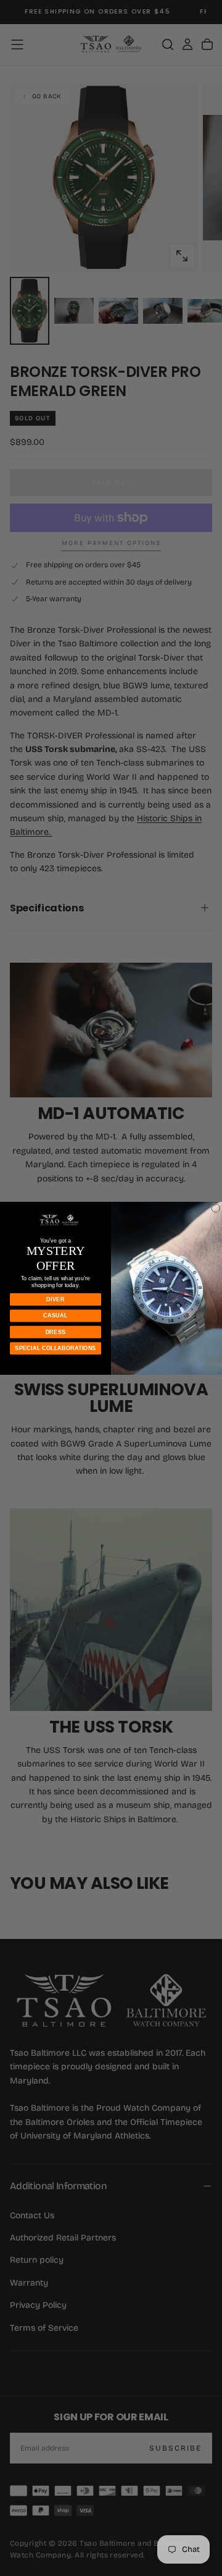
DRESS (56, 1332)
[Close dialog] (216, 1208)
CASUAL (55, 1315)
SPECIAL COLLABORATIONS (55, 1348)
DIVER (55, 1299)
